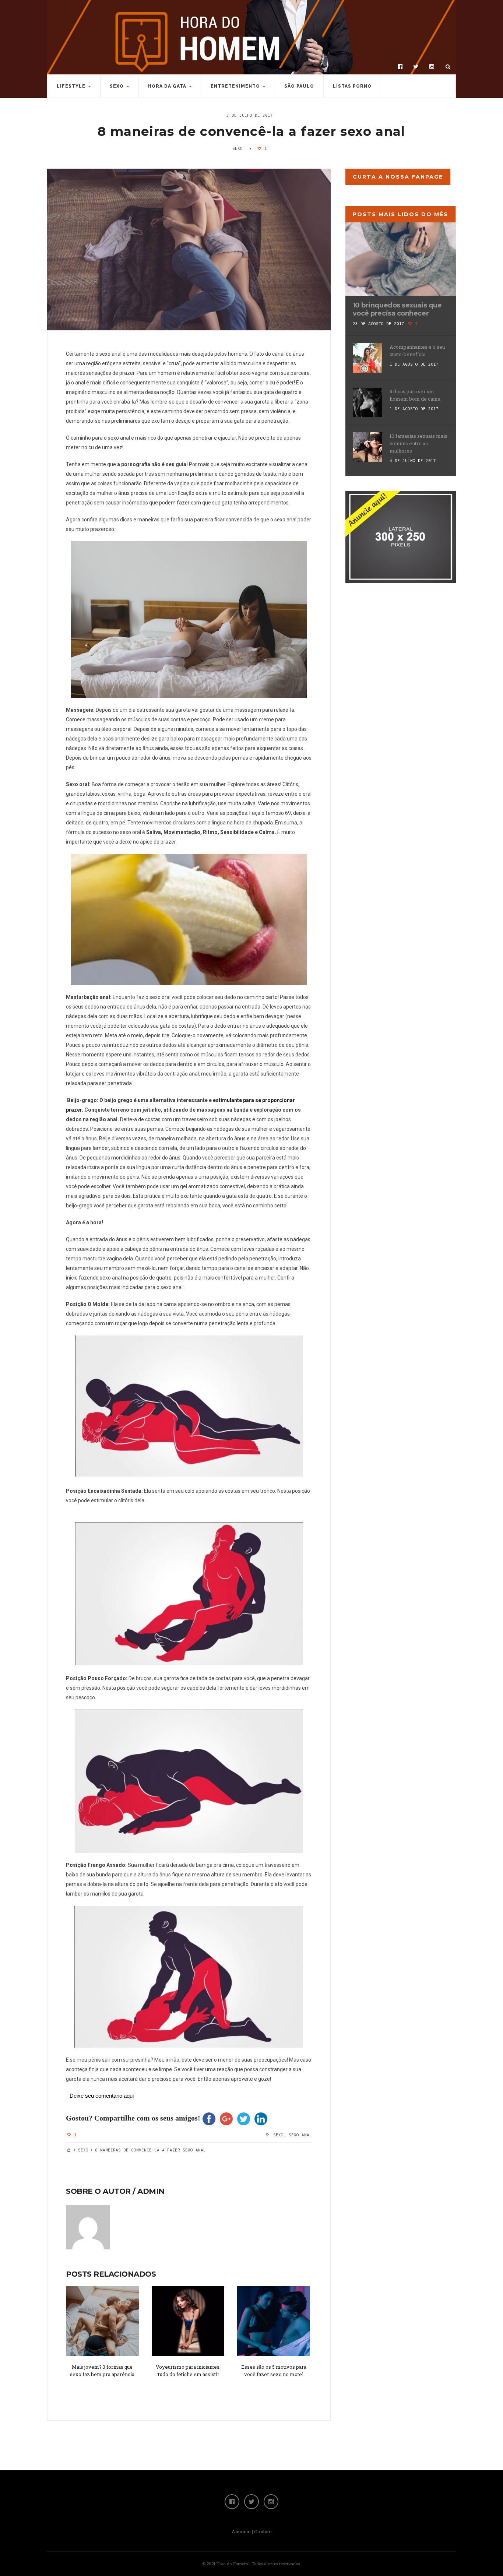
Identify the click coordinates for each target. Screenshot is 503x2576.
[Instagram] (432, 67)
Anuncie (241, 2531)
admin (151, 2191)
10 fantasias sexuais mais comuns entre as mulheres (418, 443)
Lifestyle (71, 86)
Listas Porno (352, 86)
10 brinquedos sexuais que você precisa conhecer (397, 309)
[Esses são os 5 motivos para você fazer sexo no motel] (274, 2321)
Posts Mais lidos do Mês (400, 214)
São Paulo (299, 86)
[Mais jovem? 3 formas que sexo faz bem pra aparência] (102, 2321)
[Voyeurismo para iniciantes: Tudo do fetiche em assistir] (188, 2321)
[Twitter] (416, 67)
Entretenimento (235, 86)
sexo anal (300, 2135)
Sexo (117, 86)
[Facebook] (400, 67)
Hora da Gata (167, 86)
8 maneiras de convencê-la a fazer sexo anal (251, 131)
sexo (278, 2135)
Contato (263, 2531)
